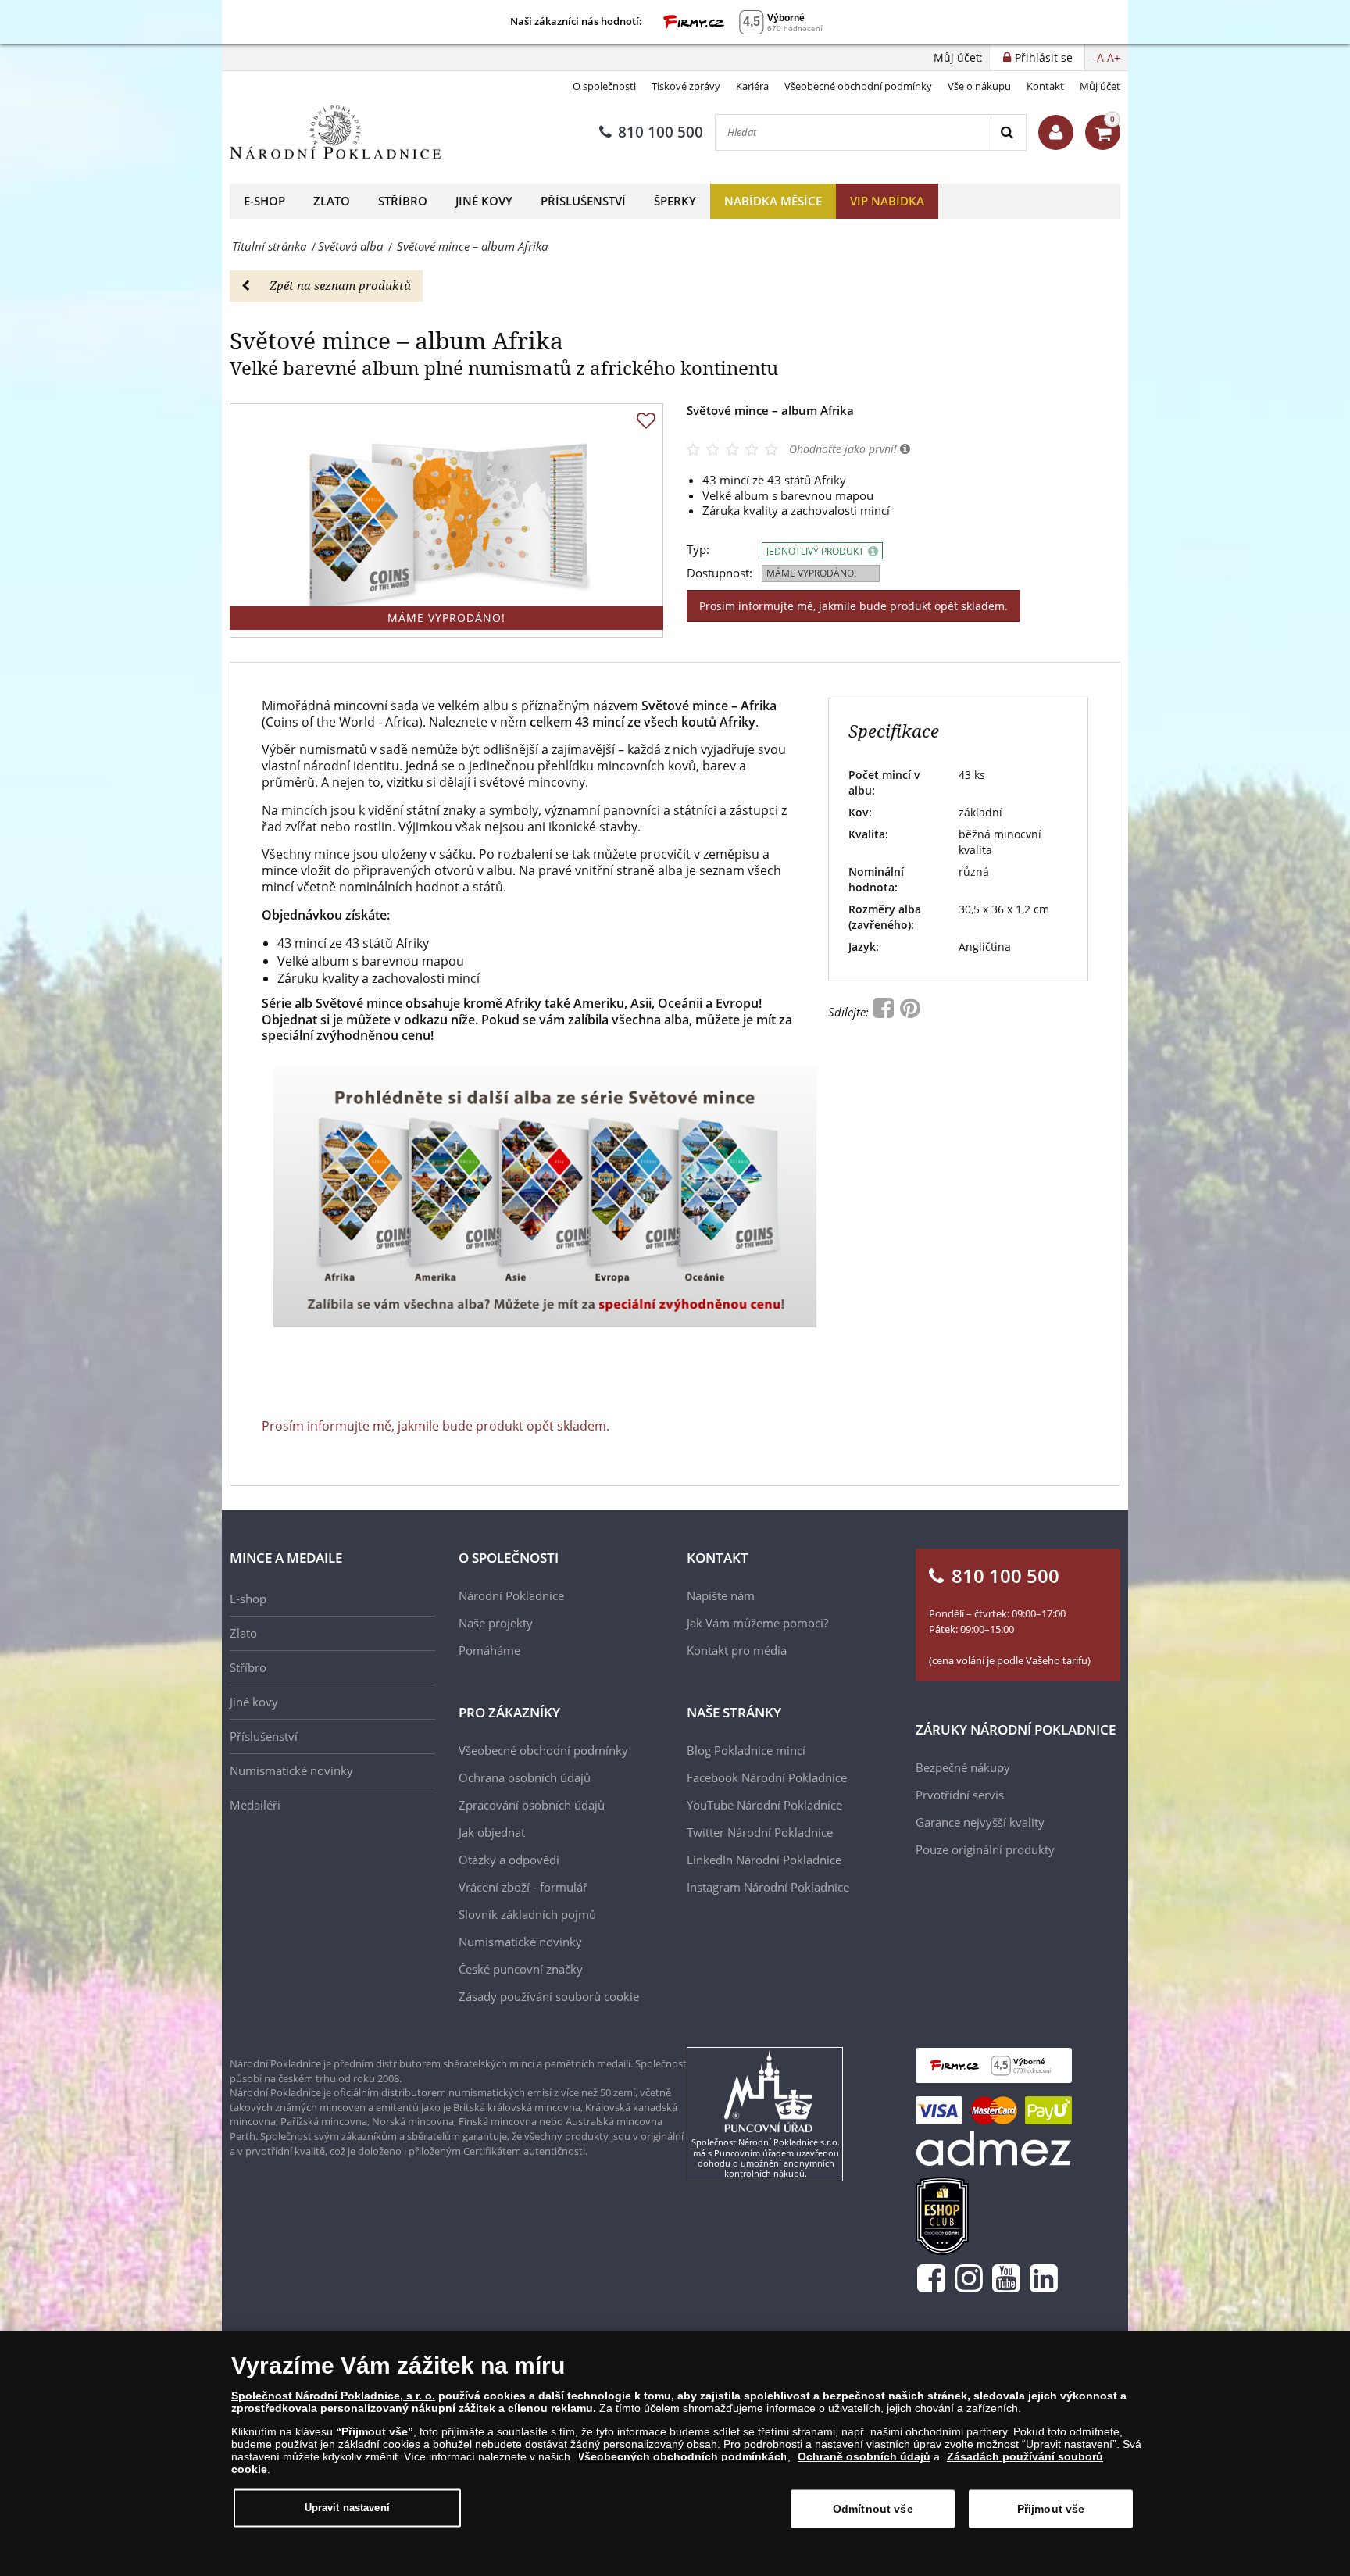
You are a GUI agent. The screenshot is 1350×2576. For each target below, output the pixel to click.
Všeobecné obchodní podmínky (858, 86)
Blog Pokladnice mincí (746, 1750)
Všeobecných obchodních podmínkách (682, 2456)
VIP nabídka (887, 201)
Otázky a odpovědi (509, 1860)
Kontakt (1045, 86)
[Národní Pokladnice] (335, 132)
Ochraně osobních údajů (864, 2456)
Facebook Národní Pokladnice (767, 1777)
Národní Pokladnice (511, 1595)
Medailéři (255, 1805)
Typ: (698, 550)
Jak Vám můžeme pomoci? (757, 1623)
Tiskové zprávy (686, 86)
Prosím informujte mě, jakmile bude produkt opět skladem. (854, 606)
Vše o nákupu (979, 86)
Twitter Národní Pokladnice (760, 1832)
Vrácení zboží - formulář (523, 1887)
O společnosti (604, 86)
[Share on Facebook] (885, 1012)
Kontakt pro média (737, 1650)
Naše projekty (496, 1623)
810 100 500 (661, 132)
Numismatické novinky (291, 1770)
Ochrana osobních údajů (525, 1777)
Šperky (675, 201)
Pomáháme (489, 1650)
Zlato (332, 201)
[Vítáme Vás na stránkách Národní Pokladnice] (1056, 132)
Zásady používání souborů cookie (549, 1996)
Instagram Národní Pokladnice (768, 1887)
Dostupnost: (720, 573)
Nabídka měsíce (773, 201)
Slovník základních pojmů (527, 1914)
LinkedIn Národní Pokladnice (764, 1860)
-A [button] (1098, 57)
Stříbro (403, 201)
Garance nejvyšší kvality (980, 1822)
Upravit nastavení (347, 2508)
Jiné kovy (484, 201)
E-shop (264, 201)
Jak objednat (492, 1832)
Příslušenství (583, 201)
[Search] (1008, 132)
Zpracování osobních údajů (532, 1805)
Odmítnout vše (873, 2509)
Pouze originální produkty (985, 1849)
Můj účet (1100, 86)
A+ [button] (1114, 57)
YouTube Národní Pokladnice (764, 1805)
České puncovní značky (521, 1969)
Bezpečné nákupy (963, 1767)
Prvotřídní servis (960, 1795)
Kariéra (752, 86)
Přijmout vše (1051, 2509)
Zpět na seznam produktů (340, 285)
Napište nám (721, 1595)
